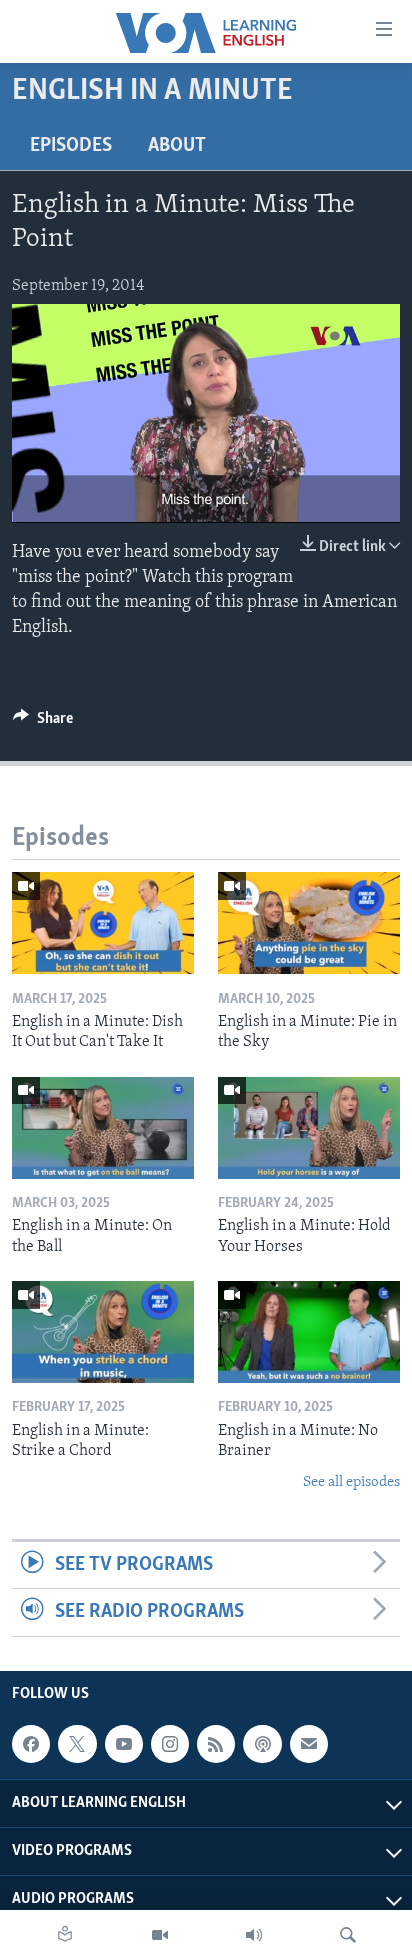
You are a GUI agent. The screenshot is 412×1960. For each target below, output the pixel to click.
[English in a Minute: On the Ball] (103, 1128)
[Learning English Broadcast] (254, 1935)
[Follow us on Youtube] (124, 1744)
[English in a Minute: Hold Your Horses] (309, 1128)
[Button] (43, 723)
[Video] (160, 1935)
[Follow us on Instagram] (170, 1744)
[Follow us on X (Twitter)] (77, 1744)
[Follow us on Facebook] (31, 1744)
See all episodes (351, 1482)
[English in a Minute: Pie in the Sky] (309, 923)
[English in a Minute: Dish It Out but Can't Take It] (103, 923)
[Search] (348, 1935)
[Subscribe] (309, 1744)
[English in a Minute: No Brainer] (309, 1332)
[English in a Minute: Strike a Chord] (103, 1332)
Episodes (71, 146)
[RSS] (216, 1744)
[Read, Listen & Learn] (65, 1935)
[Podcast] (262, 1744)
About (177, 146)
